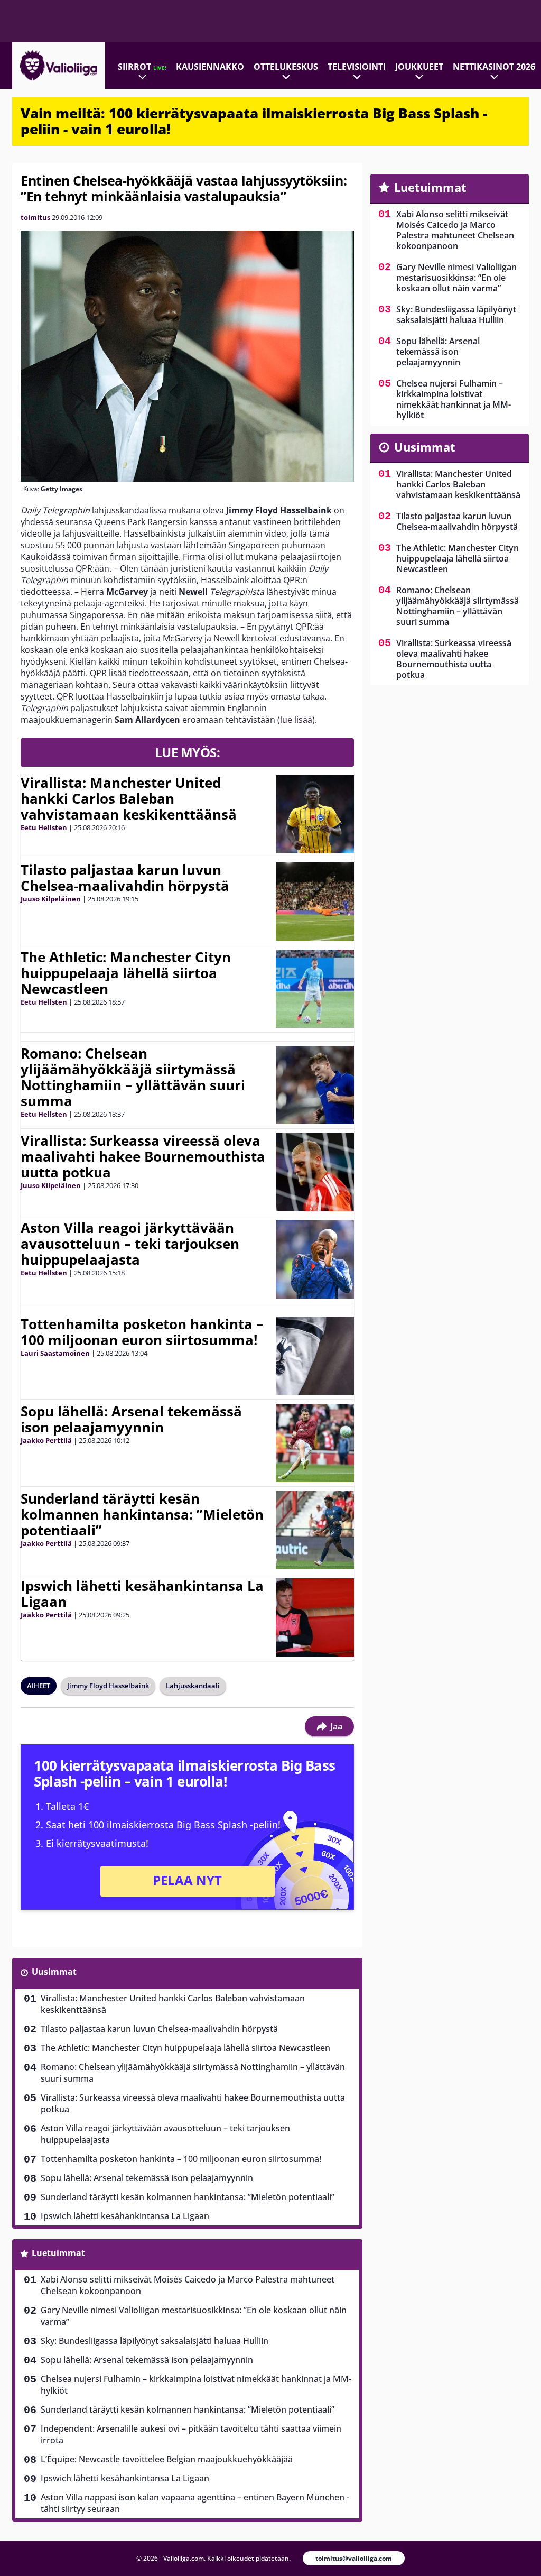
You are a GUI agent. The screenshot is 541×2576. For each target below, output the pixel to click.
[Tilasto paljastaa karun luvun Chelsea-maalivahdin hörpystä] (315, 901)
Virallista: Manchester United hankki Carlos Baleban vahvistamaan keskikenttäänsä (129, 798)
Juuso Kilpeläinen (51, 899)
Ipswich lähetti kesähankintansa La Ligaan (142, 1594)
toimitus (35, 217)
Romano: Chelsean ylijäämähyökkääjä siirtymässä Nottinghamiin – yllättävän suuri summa (133, 1077)
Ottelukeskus (286, 67)
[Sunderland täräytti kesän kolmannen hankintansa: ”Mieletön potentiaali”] (315, 1530)
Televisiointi (357, 67)
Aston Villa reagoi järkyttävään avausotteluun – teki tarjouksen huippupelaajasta (130, 1244)
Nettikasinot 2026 (494, 67)
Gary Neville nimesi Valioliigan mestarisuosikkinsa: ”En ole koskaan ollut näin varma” (194, 2316)
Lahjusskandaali (193, 1686)
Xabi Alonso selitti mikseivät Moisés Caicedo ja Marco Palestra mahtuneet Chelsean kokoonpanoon (188, 2285)
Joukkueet (419, 67)
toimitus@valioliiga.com (354, 2558)
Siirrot (142, 67)
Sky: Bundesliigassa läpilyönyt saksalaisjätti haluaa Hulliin (155, 2341)
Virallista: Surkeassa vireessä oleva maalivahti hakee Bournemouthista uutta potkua (143, 1156)
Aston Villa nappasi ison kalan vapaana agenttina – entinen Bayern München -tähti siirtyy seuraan (195, 2503)
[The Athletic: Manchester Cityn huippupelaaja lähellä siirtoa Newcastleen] (315, 989)
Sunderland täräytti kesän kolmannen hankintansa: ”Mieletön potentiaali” (142, 1514)
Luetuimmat (58, 2253)
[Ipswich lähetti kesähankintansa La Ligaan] (315, 1617)
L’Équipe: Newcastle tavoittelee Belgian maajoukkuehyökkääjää (167, 2459)
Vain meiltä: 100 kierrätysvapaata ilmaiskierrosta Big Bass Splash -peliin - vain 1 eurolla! (254, 121)
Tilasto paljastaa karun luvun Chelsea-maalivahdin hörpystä (125, 878)
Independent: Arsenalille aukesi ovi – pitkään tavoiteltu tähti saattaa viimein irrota (191, 2434)
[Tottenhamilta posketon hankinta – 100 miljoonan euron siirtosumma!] (315, 1356)
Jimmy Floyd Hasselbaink (108, 1686)
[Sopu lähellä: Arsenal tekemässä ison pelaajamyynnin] (315, 1443)
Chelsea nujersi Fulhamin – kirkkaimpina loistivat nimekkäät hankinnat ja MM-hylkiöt (196, 2385)
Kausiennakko (210, 67)
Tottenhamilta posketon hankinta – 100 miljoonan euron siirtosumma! (142, 1332)
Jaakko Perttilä (46, 1440)
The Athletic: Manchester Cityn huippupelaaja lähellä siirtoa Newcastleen (126, 973)
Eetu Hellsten (44, 827)
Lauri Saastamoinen (55, 1353)
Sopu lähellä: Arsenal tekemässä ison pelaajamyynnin (131, 1419)
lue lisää (296, 720)
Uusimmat (54, 1972)
